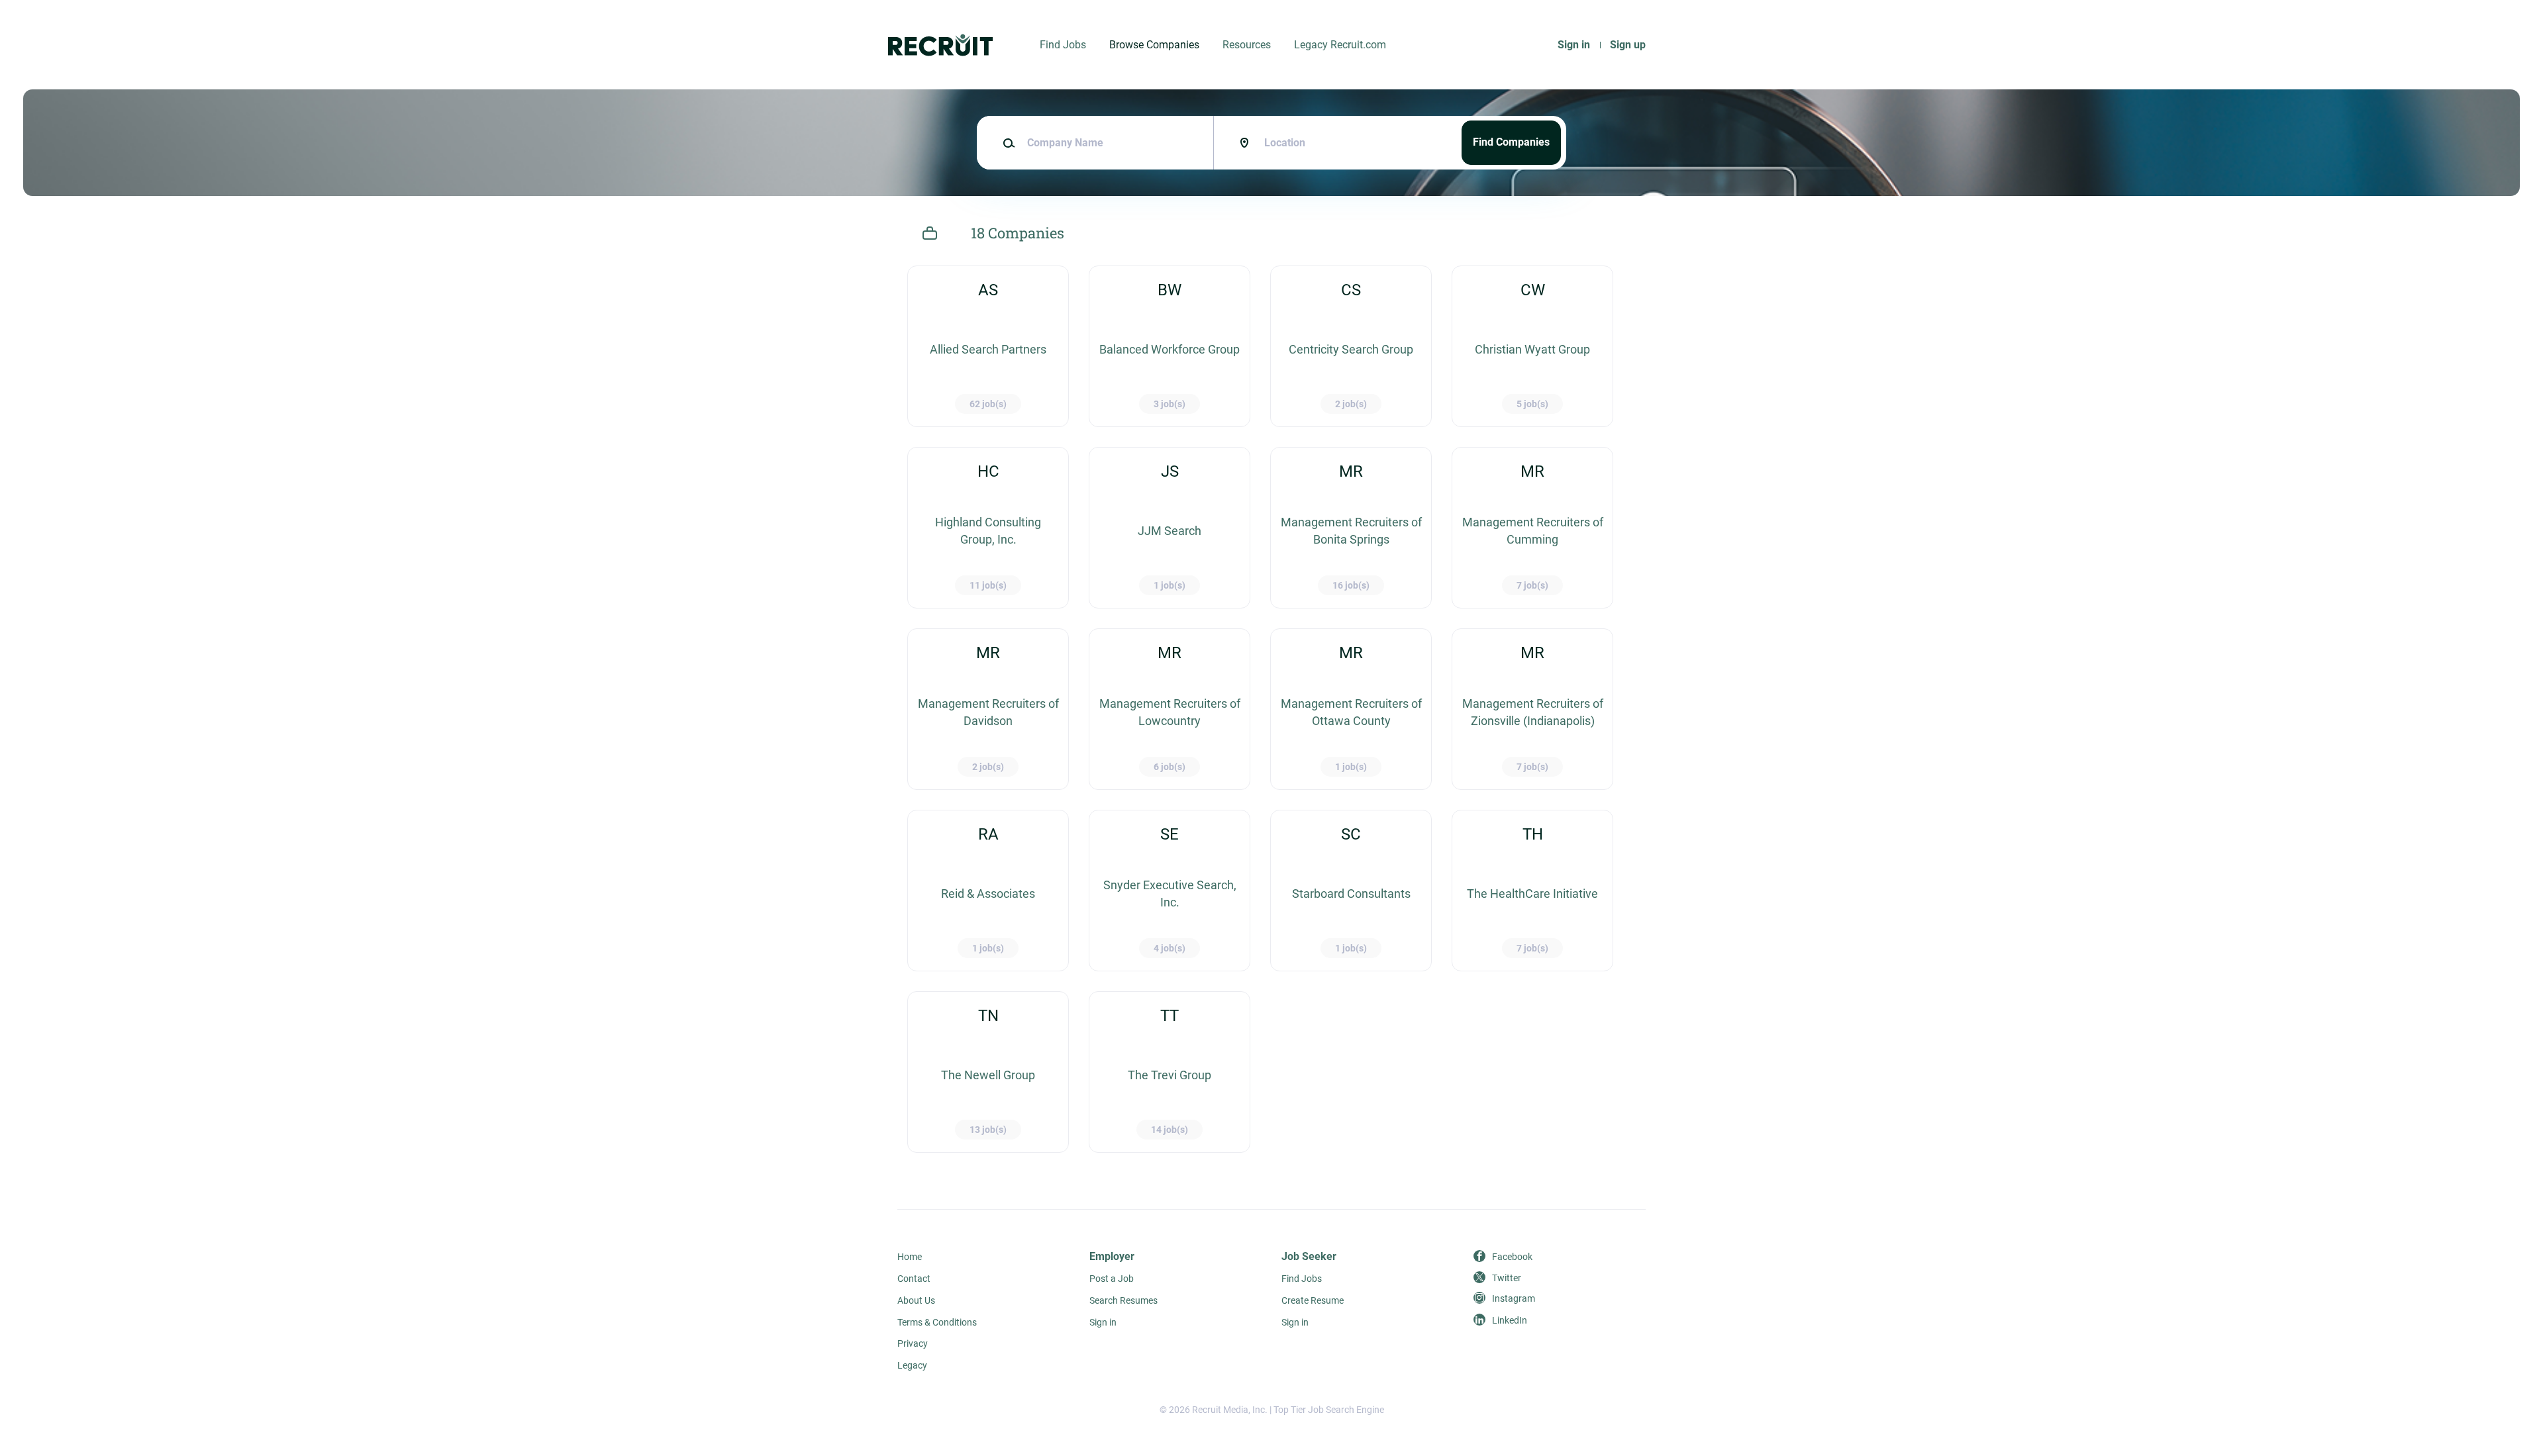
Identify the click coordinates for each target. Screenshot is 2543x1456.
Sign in (1574, 45)
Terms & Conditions (937, 1322)
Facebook (1512, 1257)
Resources (1247, 45)
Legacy (912, 1365)
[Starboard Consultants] (1351, 891)
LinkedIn (1510, 1320)
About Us (916, 1300)
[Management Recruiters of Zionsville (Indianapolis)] (1532, 709)
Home (910, 1257)
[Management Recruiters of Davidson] (988, 709)
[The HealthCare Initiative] (1532, 891)
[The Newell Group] (988, 1072)
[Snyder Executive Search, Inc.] (1170, 891)
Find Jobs (1063, 45)
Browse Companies (1154, 45)
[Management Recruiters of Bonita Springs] (1351, 528)
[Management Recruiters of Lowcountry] (1170, 709)
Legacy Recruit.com (1340, 45)
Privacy (913, 1343)
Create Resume (1313, 1300)
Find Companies (1511, 142)
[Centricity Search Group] (1351, 346)
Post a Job (1112, 1279)
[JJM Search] (1170, 528)
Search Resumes (1123, 1300)
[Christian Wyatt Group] (1532, 346)
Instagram (1514, 1298)
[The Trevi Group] (1170, 1072)
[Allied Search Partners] (988, 346)
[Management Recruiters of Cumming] (1532, 528)
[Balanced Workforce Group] (1170, 346)
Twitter (1507, 1278)
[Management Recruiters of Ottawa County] (1351, 709)
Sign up (1628, 45)
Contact (914, 1279)
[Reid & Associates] (988, 891)
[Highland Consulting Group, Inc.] (988, 528)
